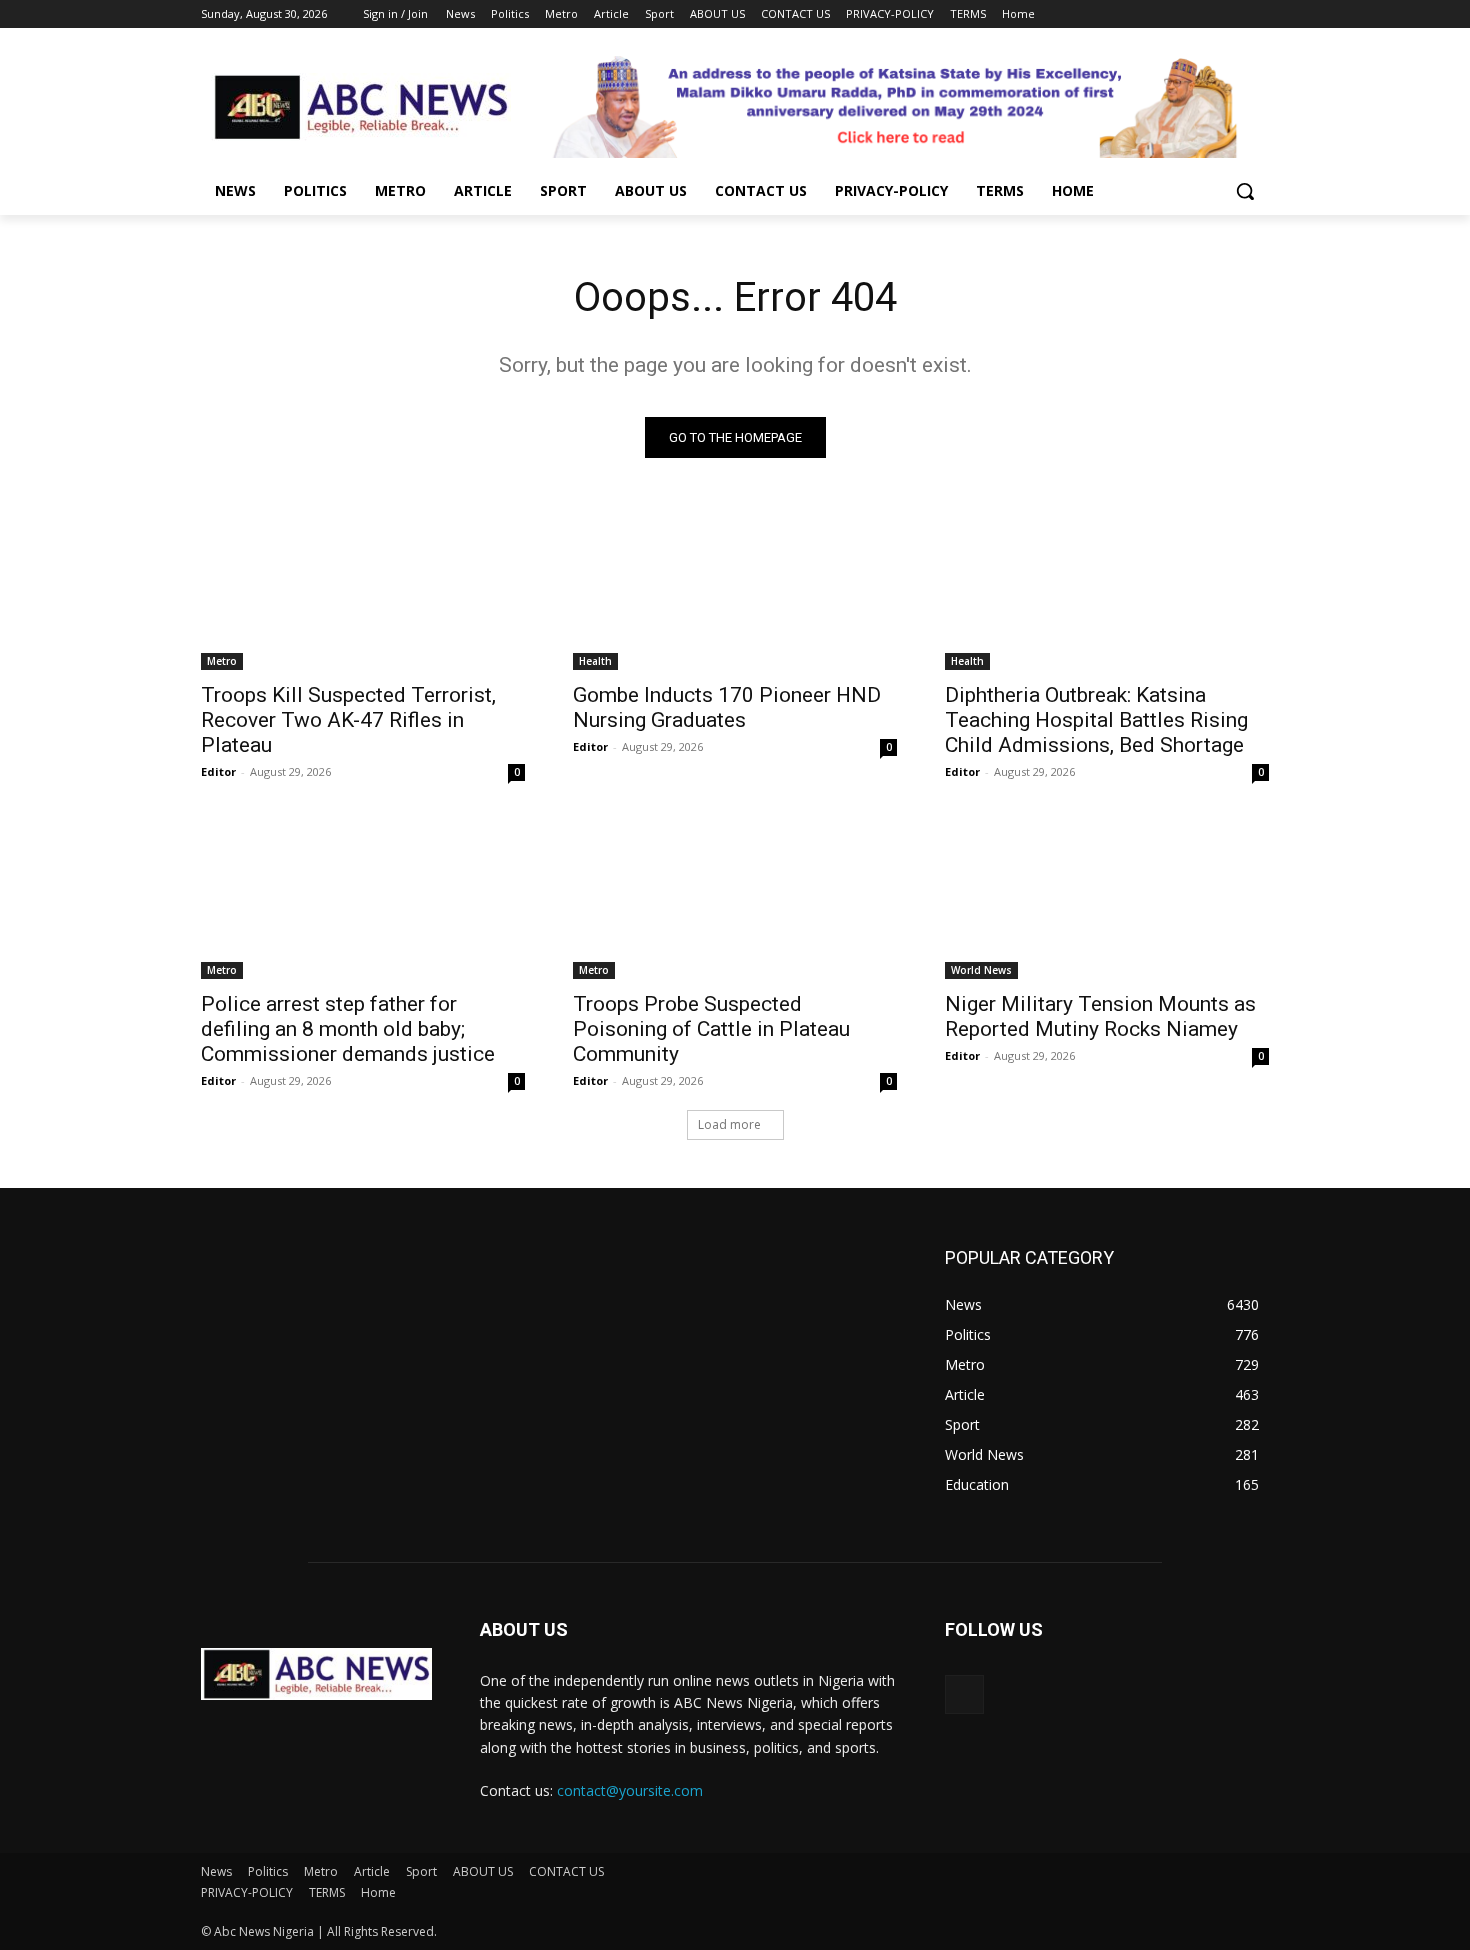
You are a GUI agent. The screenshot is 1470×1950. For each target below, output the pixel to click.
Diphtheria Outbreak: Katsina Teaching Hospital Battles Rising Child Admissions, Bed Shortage (1096, 720)
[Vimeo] (1229, 14)
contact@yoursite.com (630, 1790)
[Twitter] (1202, 14)
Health (595, 661)
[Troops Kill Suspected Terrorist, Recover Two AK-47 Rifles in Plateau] (363, 589)
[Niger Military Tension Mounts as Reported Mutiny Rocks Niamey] (1107, 898)
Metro (222, 661)
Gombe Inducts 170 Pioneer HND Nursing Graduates (727, 707)
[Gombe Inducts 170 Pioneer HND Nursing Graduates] (735, 589)
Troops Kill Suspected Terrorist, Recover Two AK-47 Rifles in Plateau (348, 720)
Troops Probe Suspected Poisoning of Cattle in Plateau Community (711, 1029)
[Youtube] (1257, 14)
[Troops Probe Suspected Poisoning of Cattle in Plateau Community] (735, 898)
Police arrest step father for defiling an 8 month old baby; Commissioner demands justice (348, 1029)
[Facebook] (1146, 14)
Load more (729, 1124)
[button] (1245, 191)
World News (981, 970)
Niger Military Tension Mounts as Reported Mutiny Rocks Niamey (1100, 1016)
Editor (218, 771)
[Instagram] (1174, 14)
